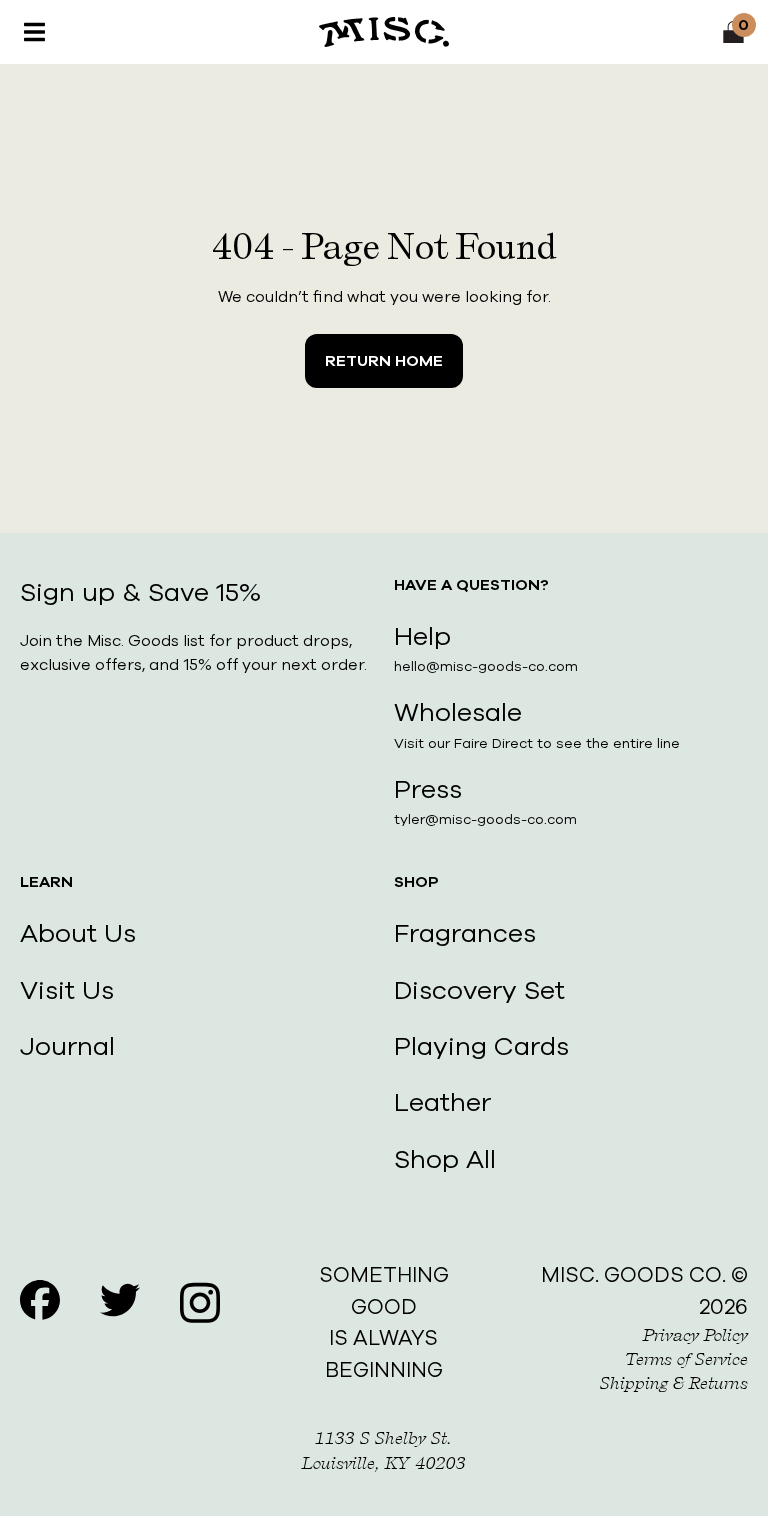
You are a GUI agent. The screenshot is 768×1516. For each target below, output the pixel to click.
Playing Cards (481, 1046)
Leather (442, 1102)
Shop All (445, 1159)
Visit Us (67, 990)
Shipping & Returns (674, 1383)
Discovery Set (479, 990)
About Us (78, 933)
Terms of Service (686, 1359)
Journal (67, 1046)
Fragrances (465, 933)
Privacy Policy (695, 1335)
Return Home (384, 361)
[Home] (384, 32)
